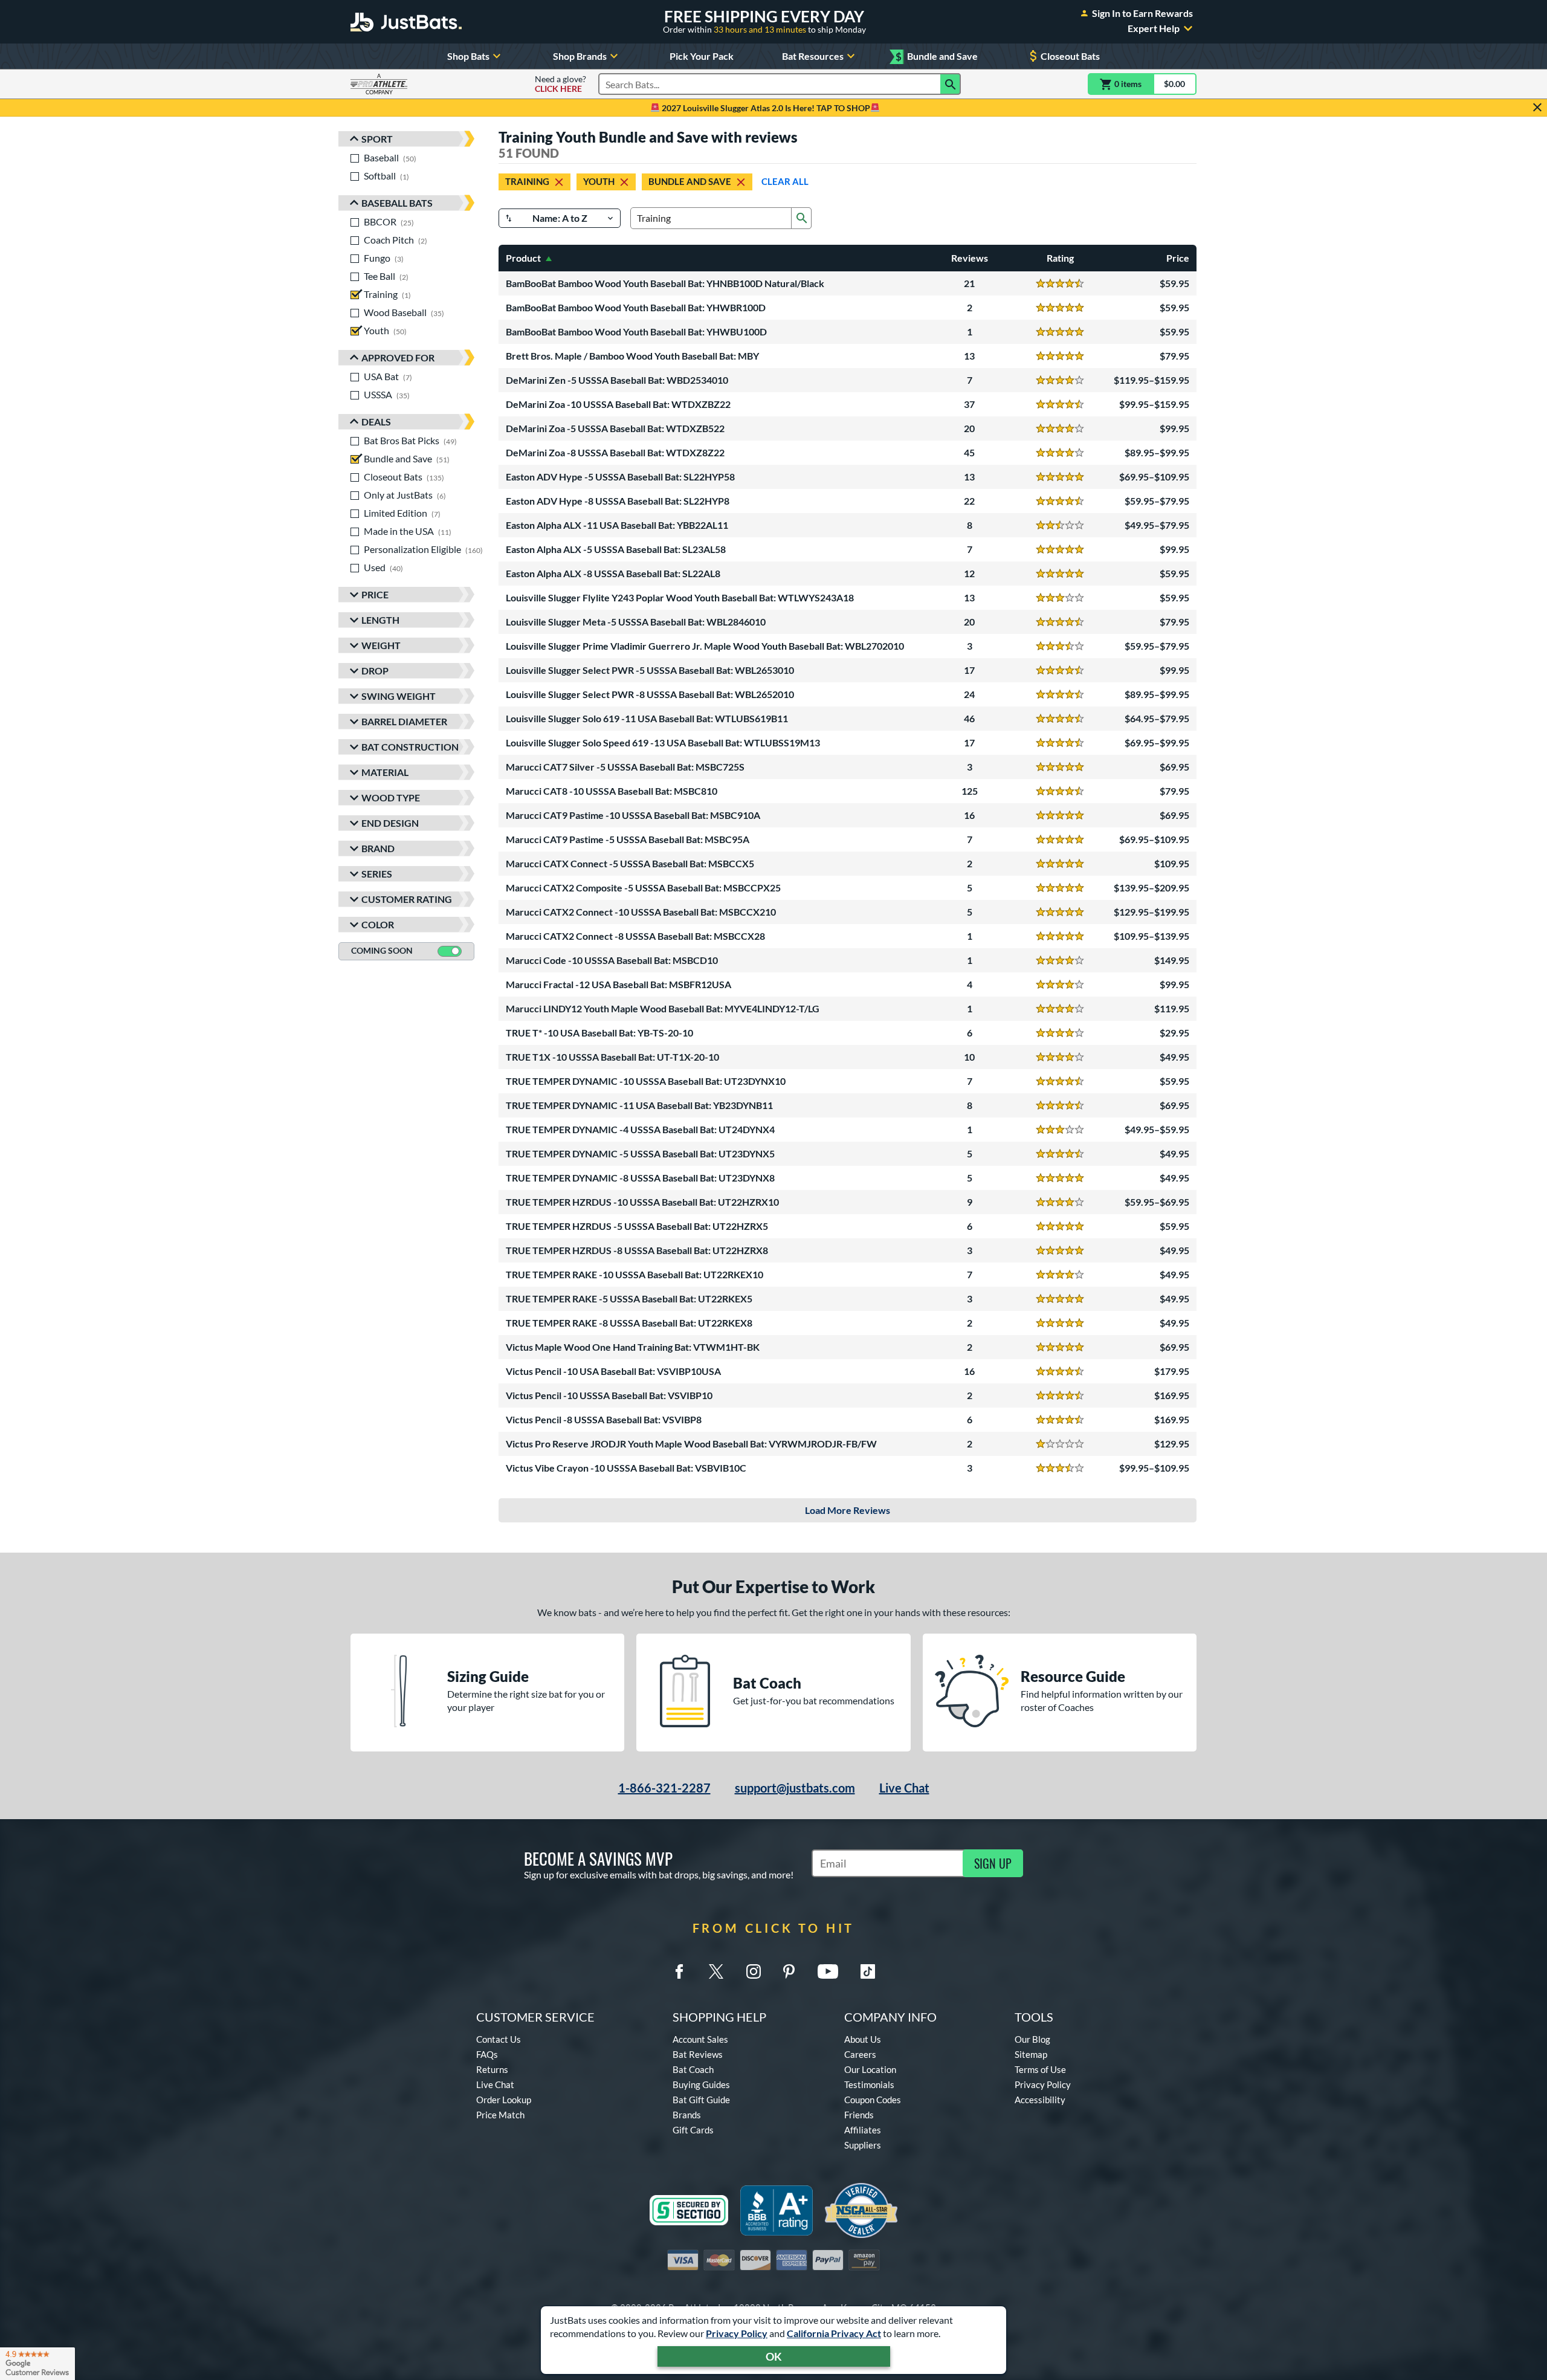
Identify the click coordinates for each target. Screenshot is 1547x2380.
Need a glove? (560, 84)
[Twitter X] (716, 1971)
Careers (860, 2054)
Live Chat (904, 1788)
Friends (859, 2115)
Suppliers (863, 2145)
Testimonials (869, 2084)
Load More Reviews (848, 1510)
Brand (378, 848)
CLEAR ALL (785, 181)
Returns (492, 2069)
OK (774, 2356)
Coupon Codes (873, 2100)
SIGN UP (993, 1863)
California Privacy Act (834, 2333)
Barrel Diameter (404, 721)
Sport (377, 139)
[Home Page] (406, 22)
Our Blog (1032, 2039)
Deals (376, 422)
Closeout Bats (1070, 56)
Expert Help (1154, 28)
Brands (687, 2115)
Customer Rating (407, 899)
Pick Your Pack (702, 56)
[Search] (951, 84)
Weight (381, 645)
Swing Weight (399, 696)
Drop (375, 671)
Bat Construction (410, 747)
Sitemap (1031, 2054)
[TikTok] (868, 1971)
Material (385, 772)
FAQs (487, 2054)
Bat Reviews (698, 2054)
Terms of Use (1040, 2069)
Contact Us (499, 2039)
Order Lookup (504, 2100)
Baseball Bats (397, 203)
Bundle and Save (937, 57)
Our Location (870, 2069)
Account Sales (700, 2039)
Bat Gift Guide (701, 2100)
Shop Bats (468, 56)
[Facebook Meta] (679, 1971)
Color (378, 924)
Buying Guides (701, 2084)
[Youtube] (828, 1971)
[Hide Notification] (1537, 108)
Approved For (398, 357)
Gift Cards (693, 2130)
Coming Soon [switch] (382, 950)
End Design (390, 823)
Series (377, 874)
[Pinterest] (789, 1971)
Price (375, 594)
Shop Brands (580, 56)
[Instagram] (754, 1971)
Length (380, 620)
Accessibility (1040, 2100)
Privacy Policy (737, 2333)
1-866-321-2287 (664, 1788)
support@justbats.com (795, 1788)
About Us (863, 2039)
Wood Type (391, 797)
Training (527, 181)
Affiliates (863, 2130)
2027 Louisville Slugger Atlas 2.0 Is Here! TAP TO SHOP (765, 108)
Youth (599, 181)
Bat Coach (693, 2069)
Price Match (500, 2115)
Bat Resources (813, 56)
